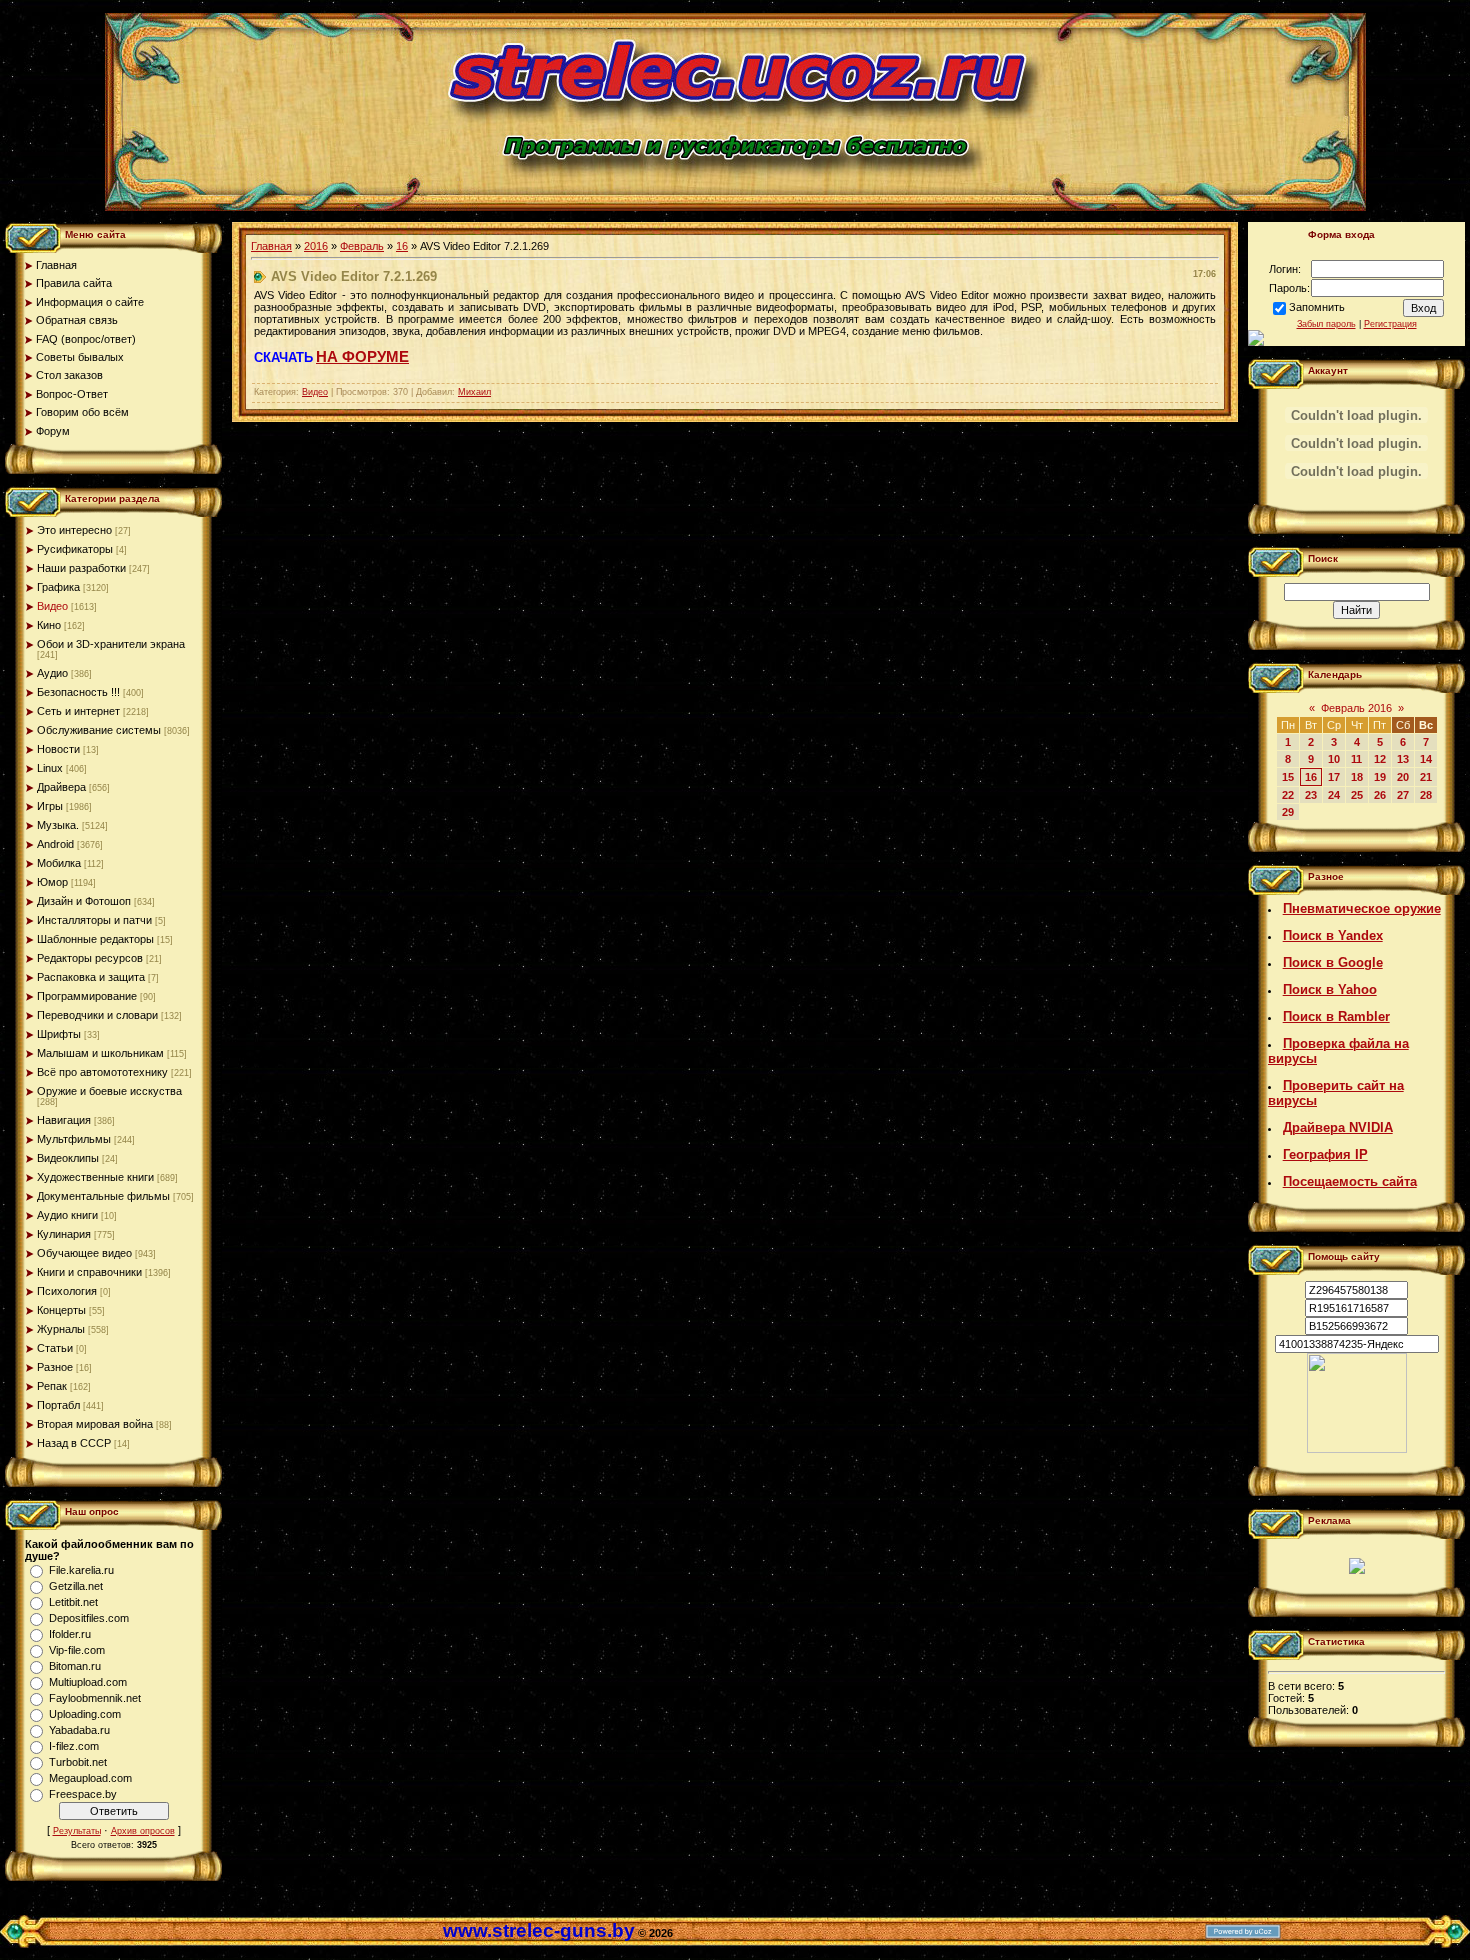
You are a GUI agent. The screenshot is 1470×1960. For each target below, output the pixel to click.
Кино (49, 625)
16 (402, 246)
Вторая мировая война (95, 1424)
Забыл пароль (1326, 324)
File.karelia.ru (81, 1570)
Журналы (61, 1329)
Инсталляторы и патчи (94, 920)
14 (1426, 759)
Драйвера (61, 787)
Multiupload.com (88, 1682)
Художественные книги (95, 1177)
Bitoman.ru (75, 1666)
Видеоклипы (68, 1158)
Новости (58, 749)
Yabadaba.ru (79, 1730)
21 (1426, 777)
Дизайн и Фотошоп (84, 901)
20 (1403, 777)
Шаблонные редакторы (95, 939)
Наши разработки (81, 568)
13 (1403, 759)
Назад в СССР (74, 1443)
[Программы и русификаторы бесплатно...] (1357, 1449)
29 (1288, 812)
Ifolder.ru (70, 1634)
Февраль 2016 (1356, 708)
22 (1288, 795)
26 (1380, 795)
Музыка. (58, 825)
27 (1403, 795)
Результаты (77, 1831)
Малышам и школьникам (100, 1053)
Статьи (55, 1348)
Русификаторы (75, 549)
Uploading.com (85, 1714)
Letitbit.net (73, 1602)
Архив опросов (143, 1831)
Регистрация (1390, 324)
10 (1334, 759)
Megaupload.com (90, 1778)
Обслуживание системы (99, 730)
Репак (52, 1386)
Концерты (61, 1310)
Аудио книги (67, 1215)
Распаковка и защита (91, 977)
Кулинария (64, 1234)
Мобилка (59, 863)
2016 (316, 246)
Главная (271, 246)
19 (1380, 777)
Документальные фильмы (103, 1196)
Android (55, 844)
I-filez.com (74, 1746)
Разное (55, 1367)
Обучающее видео (84, 1253)
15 (1288, 777)
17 (1334, 777)
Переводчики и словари (97, 1015)
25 (1357, 795)
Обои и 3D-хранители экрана (111, 644)
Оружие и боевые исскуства (109, 1091)
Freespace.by (83, 1794)
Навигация (64, 1120)
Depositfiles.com (89, 1618)
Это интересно (74, 530)
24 (1334, 795)
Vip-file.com (77, 1650)
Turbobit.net (78, 1762)
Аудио (52, 673)
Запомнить (1317, 307)
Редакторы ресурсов (90, 958)
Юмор (52, 882)
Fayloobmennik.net (95, 1698)
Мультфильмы (74, 1139)
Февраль (362, 246)
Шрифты (59, 1034)
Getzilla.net (76, 1586)
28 (1426, 795)
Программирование (87, 996)
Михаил (474, 392)
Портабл (58, 1405)
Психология (67, 1291)
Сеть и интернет (78, 711)
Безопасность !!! (78, 692)
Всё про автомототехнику (102, 1072)
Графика (58, 587)
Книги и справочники (89, 1272)
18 (1357, 777)
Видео (52, 606)
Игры (50, 806)
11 (1356, 759)
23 (1311, 795)
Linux (50, 768)
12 (1380, 759)
